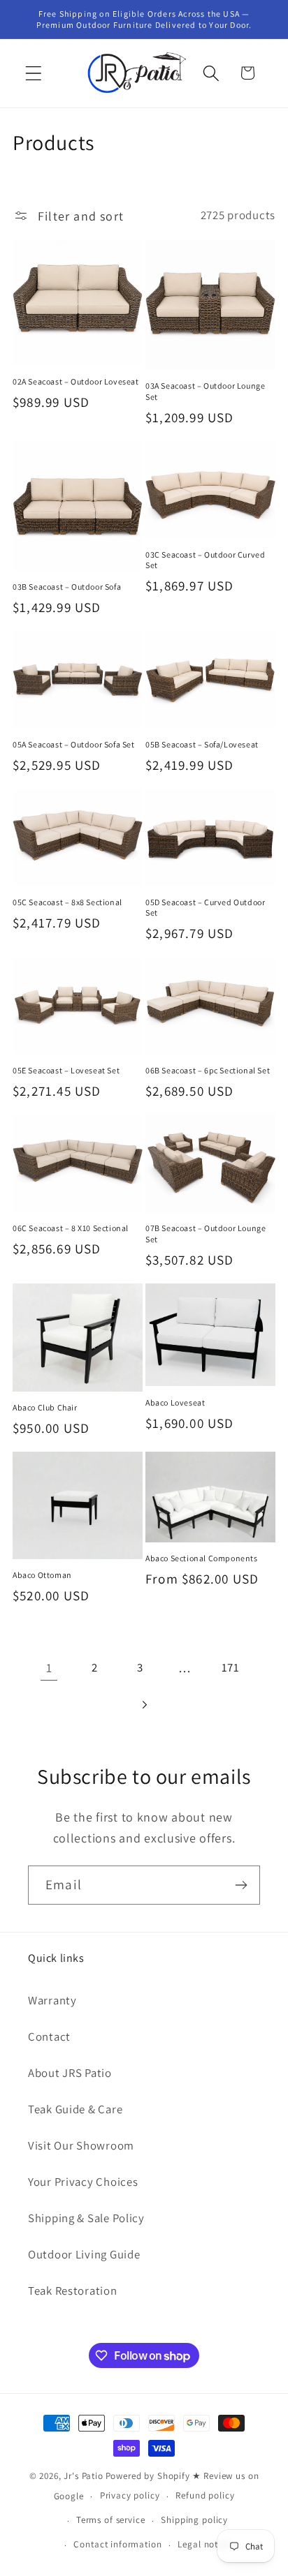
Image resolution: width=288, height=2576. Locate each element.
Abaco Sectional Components (202, 1558)
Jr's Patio (83, 2476)
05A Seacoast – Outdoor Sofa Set (74, 744)
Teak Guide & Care (75, 2109)
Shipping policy (194, 2520)
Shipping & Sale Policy (86, 2218)
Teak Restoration (73, 2291)
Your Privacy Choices (83, 2182)
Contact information (117, 2544)
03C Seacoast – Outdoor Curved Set (205, 560)
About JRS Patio (70, 2073)
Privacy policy (130, 2495)
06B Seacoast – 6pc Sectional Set (208, 1070)
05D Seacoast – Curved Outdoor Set (205, 908)
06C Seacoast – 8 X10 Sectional (71, 1228)
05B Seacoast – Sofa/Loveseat (202, 744)
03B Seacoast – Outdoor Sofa (67, 587)
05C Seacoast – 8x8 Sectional (67, 902)
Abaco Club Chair (45, 1407)
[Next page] (144, 1705)
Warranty (52, 2000)
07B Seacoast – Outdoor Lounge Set (206, 1234)
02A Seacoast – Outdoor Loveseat (76, 381)
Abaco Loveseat (175, 1402)
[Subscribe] (241, 1885)
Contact (49, 2037)
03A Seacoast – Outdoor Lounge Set (205, 391)
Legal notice (204, 2544)
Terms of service (110, 2520)
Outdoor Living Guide (84, 2254)
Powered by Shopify (148, 2476)
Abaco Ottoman (42, 1575)
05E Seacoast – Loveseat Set (66, 1070)
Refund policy (205, 2495)
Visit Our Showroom (81, 2145)
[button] (34, 73)
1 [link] (49, 1668)
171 (231, 1667)
